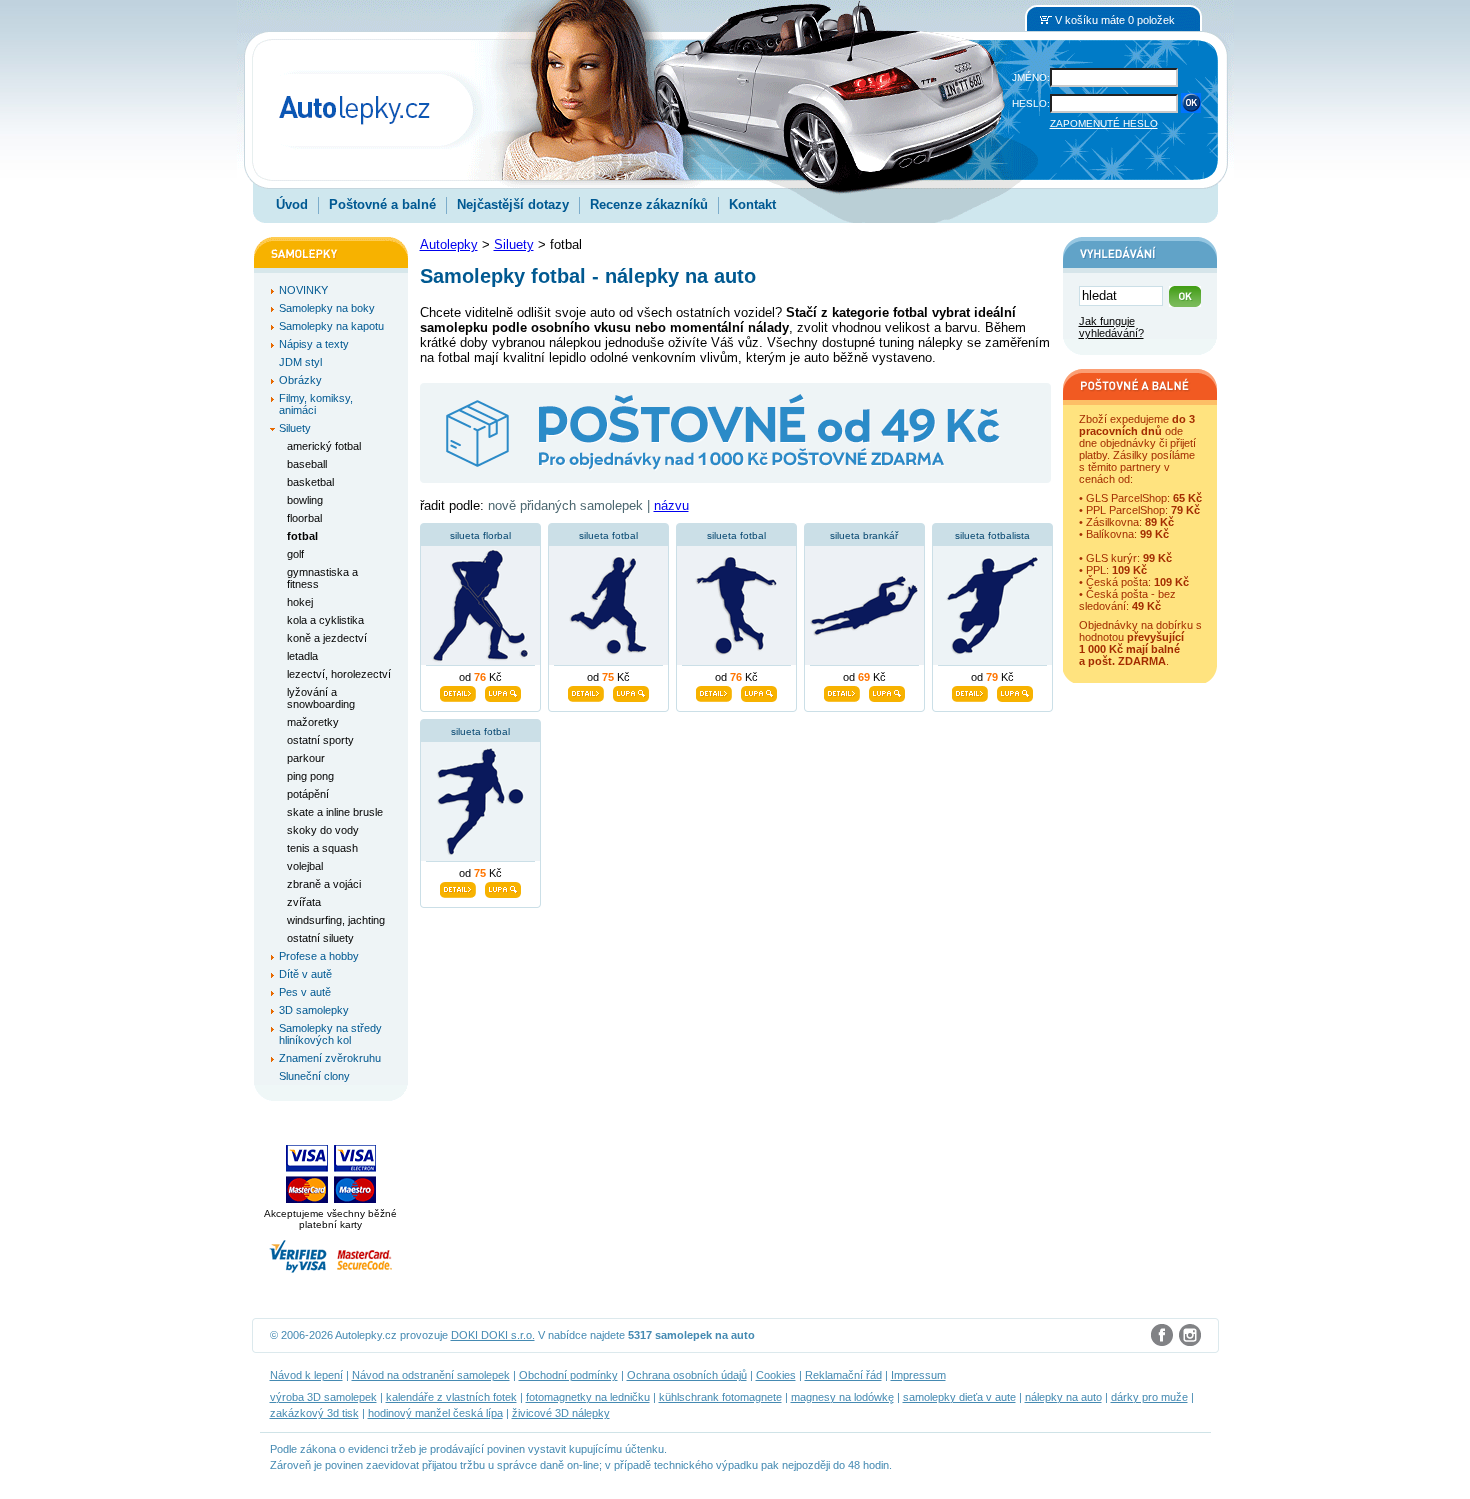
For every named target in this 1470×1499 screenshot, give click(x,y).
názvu (671, 505)
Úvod (292, 204)
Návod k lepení (306, 1375)
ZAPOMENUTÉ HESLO (1104, 123)
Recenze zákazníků (649, 204)
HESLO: (1031, 103)
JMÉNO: (1031, 77)
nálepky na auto (1063, 1397)
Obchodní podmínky (568, 1375)
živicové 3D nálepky (561, 1413)
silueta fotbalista (992, 535)
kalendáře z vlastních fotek (451, 1397)
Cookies (776, 1375)
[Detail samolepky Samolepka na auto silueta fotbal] (458, 887)
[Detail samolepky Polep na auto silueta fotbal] (586, 691)
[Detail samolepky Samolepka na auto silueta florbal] (458, 691)
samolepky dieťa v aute (959, 1397)
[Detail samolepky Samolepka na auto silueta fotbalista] (970, 691)
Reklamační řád (843, 1375)
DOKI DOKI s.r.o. (493, 1335)
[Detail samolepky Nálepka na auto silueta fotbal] (714, 691)
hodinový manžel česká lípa (435, 1413)
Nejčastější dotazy (513, 204)
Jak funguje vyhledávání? (1111, 327)
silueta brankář (864, 535)
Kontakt (752, 204)
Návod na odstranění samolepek (431, 1375)
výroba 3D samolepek (323, 1397)
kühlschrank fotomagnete (720, 1397)
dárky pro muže (1149, 1397)
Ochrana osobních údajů (687, 1375)
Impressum (918, 1375)
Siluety (514, 244)
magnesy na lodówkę (842, 1397)
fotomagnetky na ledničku (588, 1397)
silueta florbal (480, 535)
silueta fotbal (608, 535)
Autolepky (449, 244)
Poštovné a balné (382, 204)
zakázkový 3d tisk (314, 1413)
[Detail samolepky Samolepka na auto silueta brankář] (842, 691)
